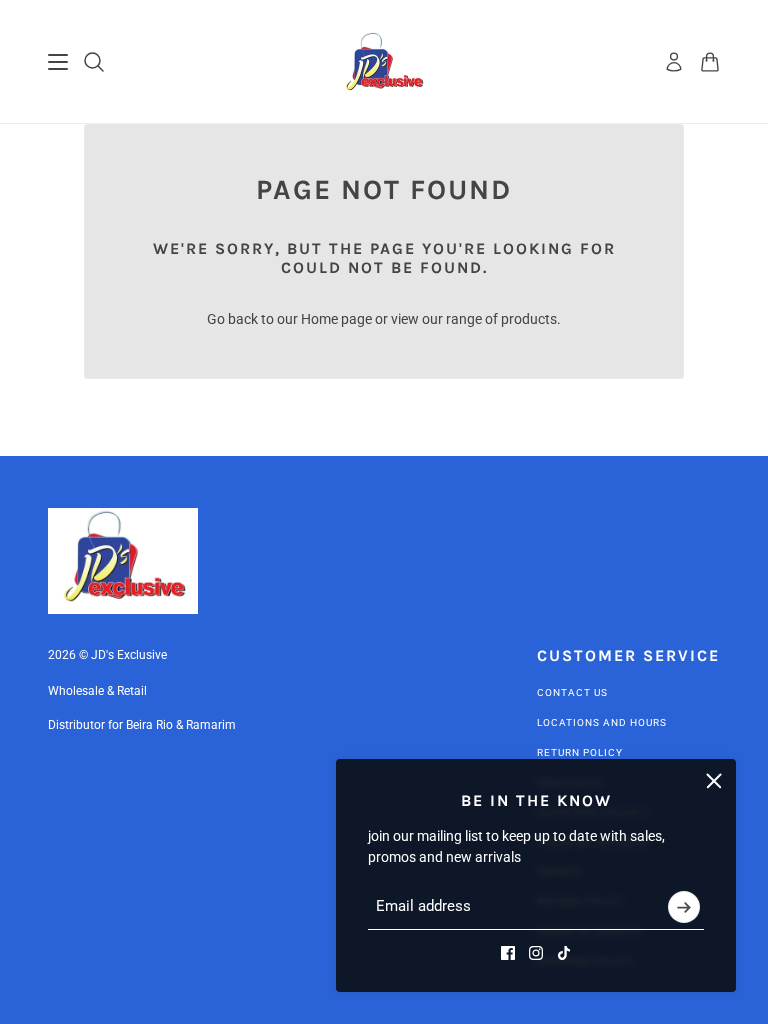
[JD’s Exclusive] (384, 62)
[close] (714, 781)
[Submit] (684, 907)
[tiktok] (564, 953)
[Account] (674, 62)
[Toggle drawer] (58, 62)
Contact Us (572, 692)
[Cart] (710, 62)
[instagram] (536, 953)
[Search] (94, 62)
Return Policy (580, 752)
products (529, 319)
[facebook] (508, 953)
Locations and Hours (602, 722)
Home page (336, 319)
